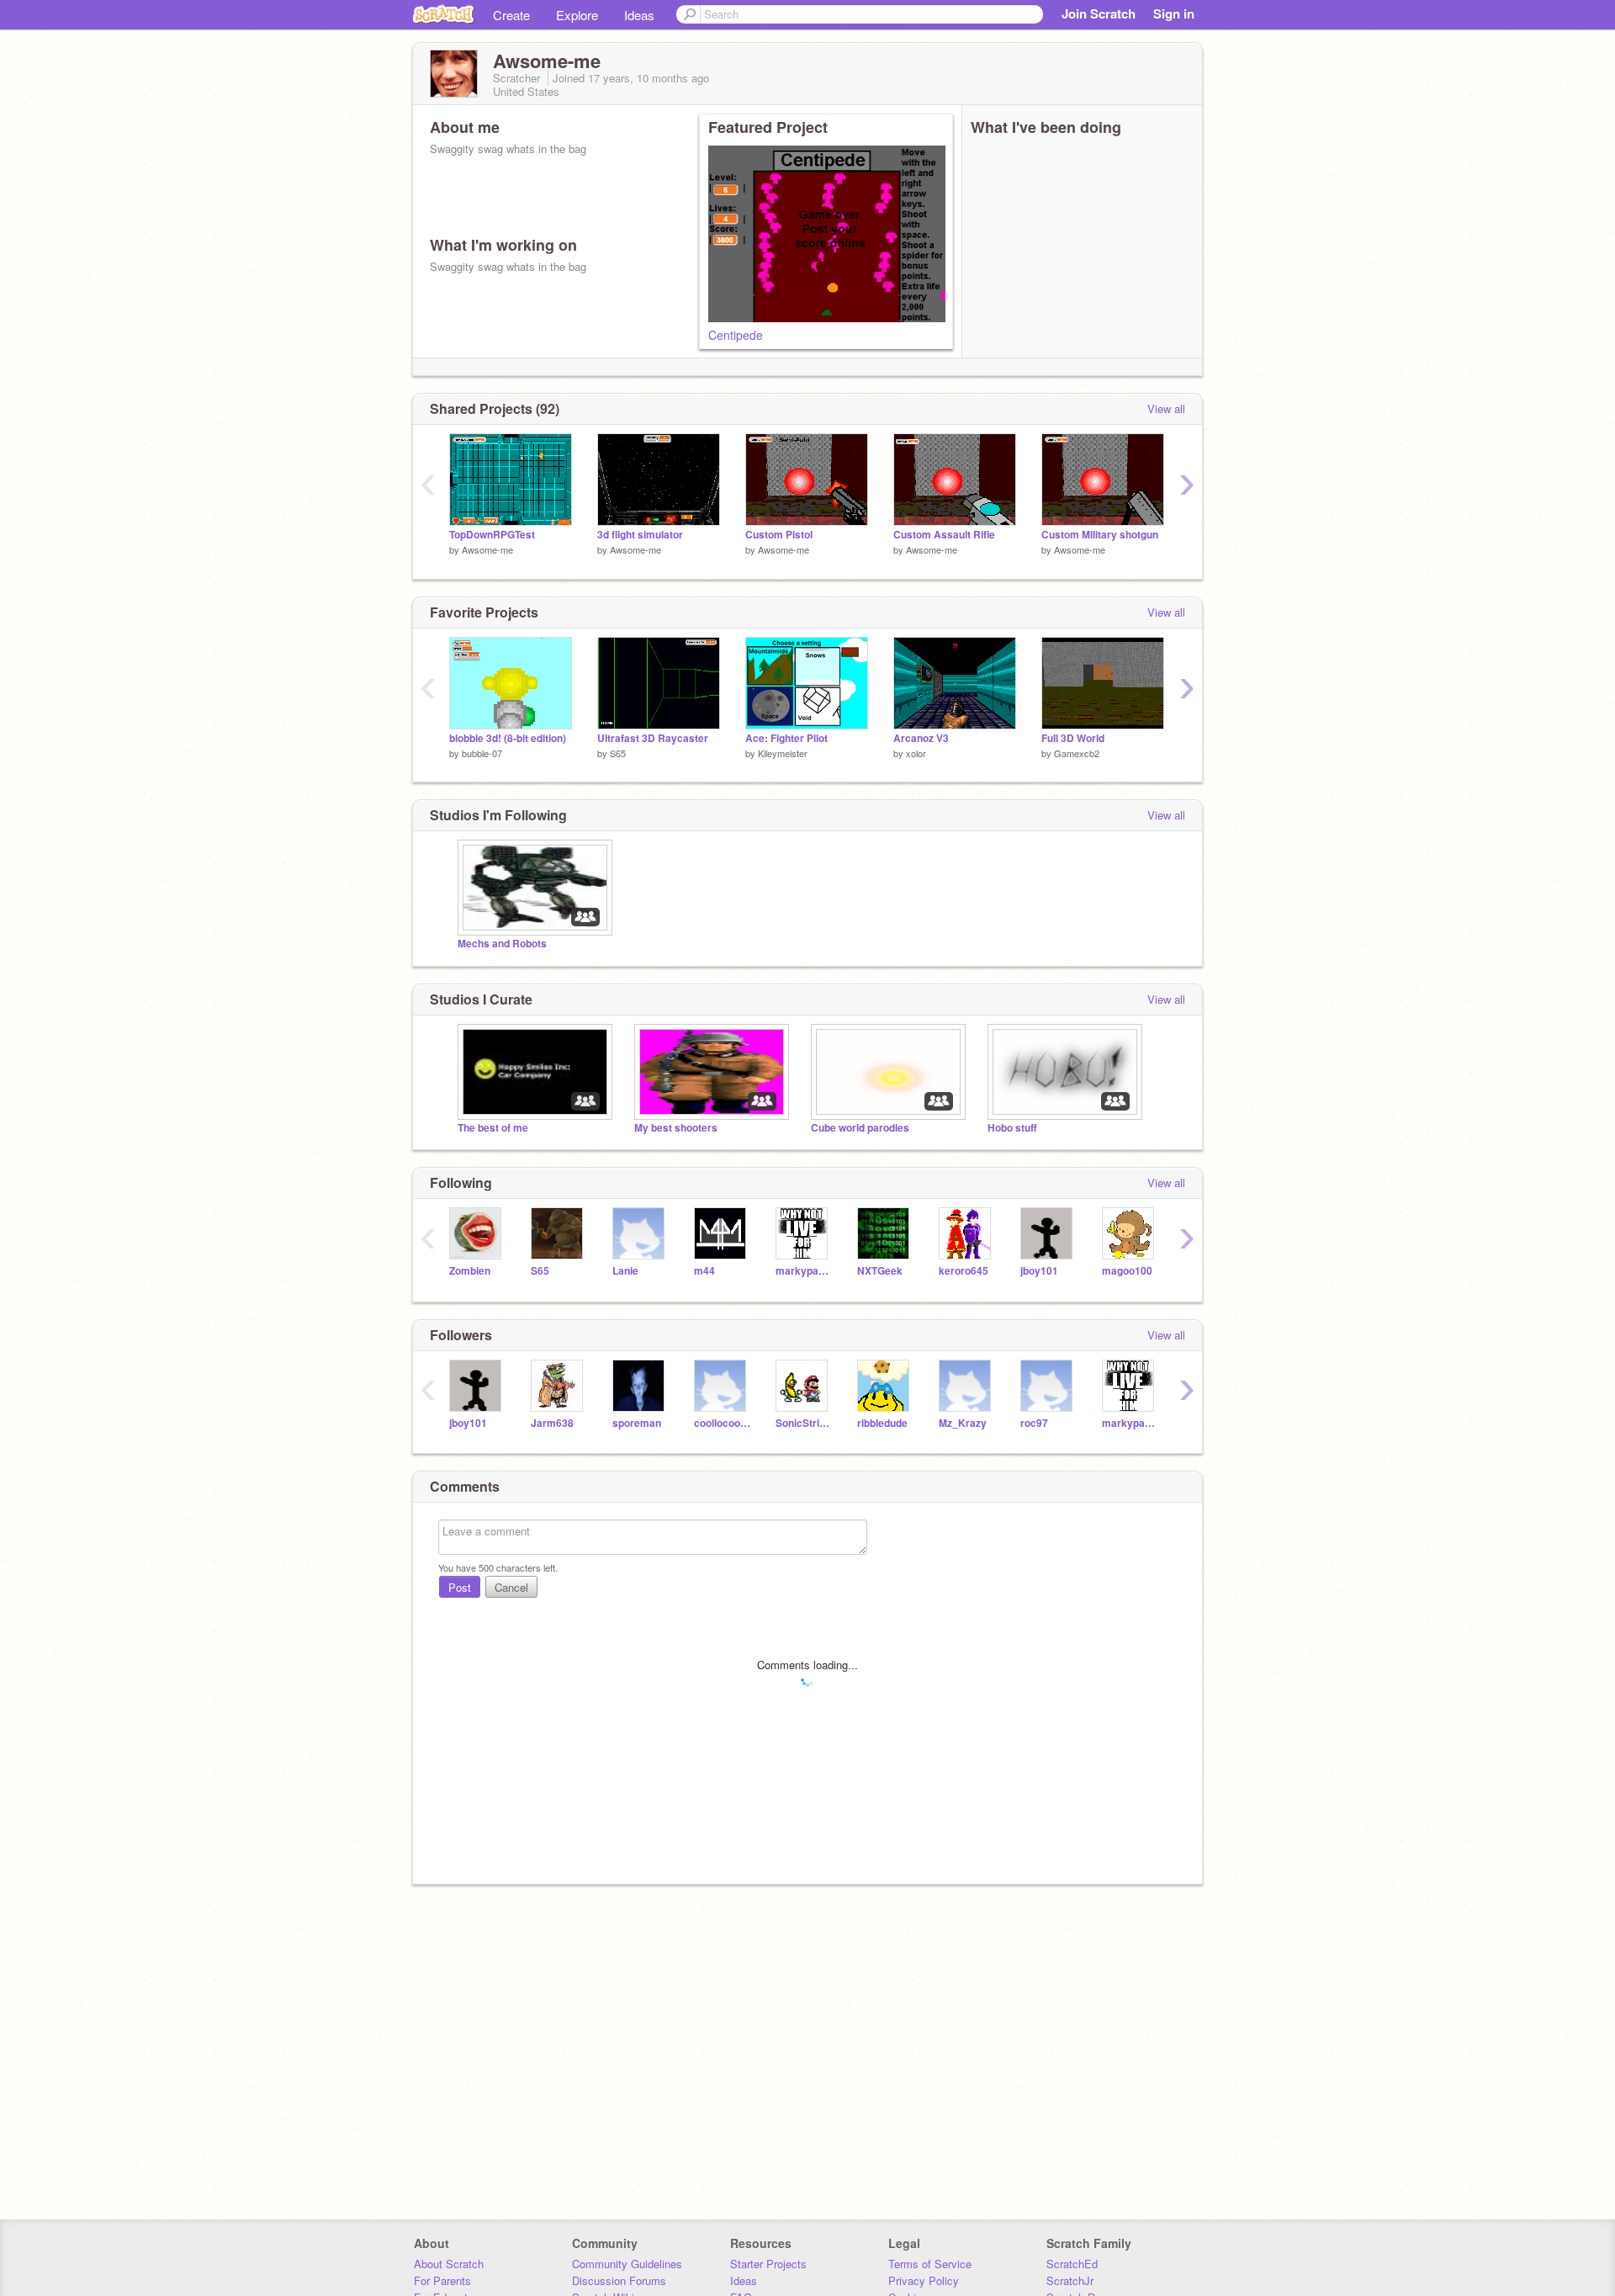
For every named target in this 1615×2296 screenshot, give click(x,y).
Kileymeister (783, 753)
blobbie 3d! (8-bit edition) (508, 738)
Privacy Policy (924, 2280)
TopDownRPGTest (492, 535)
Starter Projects (768, 2264)
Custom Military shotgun (1100, 535)
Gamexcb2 (1077, 753)
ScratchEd (1072, 2264)
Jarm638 (552, 1423)
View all (1166, 408)
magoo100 (1127, 1271)
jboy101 (1039, 1271)
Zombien (470, 1271)
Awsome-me (487, 549)
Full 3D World (1073, 738)
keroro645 (964, 1271)
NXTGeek (880, 1271)
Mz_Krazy (963, 1423)
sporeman (637, 1423)
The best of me (493, 1128)
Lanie (625, 1271)
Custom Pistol (779, 535)
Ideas (639, 15)
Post (460, 1587)
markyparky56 (804, 1271)
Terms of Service (930, 2264)
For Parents (442, 2280)
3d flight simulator (640, 535)
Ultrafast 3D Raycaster (653, 738)
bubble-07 (482, 753)
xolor (916, 753)
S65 (618, 753)
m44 (704, 1271)
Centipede (736, 335)
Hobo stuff (1012, 1128)
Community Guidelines (627, 2264)
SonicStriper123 (804, 1423)
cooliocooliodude (722, 1423)
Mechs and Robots (502, 944)
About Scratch (449, 2264)
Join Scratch (1099, 13)
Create (511, 15)
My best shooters (676, 1128)
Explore (577, 15)
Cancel (511, 1587)
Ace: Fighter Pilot (786, 738)
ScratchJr (1070, 2280)
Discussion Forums (619, 2280)
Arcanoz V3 (921, 738)
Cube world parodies (860, 1128)
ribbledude (882, 1423)
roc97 (1034, 1423)
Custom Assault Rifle (944, 535)
